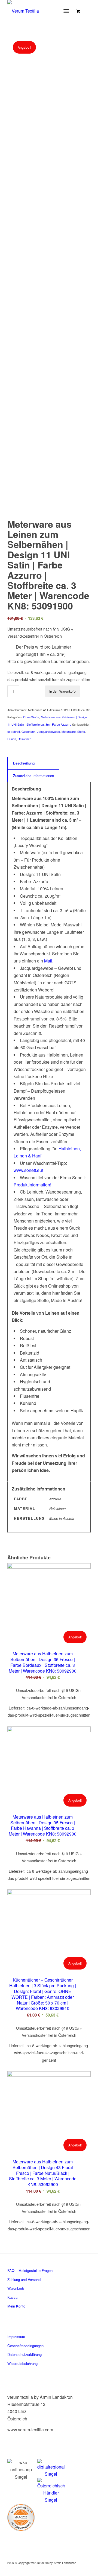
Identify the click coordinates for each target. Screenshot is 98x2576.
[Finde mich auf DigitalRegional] (51, 2468)
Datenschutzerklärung (24, 2354)
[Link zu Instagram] (62, 2569)
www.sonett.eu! (28, 1170)
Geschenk (28, 731)
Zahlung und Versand (24, 2279)
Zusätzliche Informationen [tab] (33, 776)
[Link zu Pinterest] (70, 2569)
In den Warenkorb (62, 691)
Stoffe (81, 731)
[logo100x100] (41, 11)
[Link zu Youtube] (87, 2569)
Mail (48, 961)
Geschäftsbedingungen (25, 2346)
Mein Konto (16, 2306)
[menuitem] (68, 11)
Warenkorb (16, 2288)
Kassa (12, 2297)
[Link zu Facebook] (54, 2569)
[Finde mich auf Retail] (51, 2491)
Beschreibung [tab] (24, 763)
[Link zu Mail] (78, 2569)
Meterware (69, 731)
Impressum (16, 2337)
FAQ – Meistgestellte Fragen (30, 2270)
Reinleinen (24, 739)
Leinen (12, 739)
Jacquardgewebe (48, 731)
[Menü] (67, 11)
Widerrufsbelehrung (22, 2363)
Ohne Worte (31, 717)
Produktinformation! (32, 1185)
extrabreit (14, 731)
